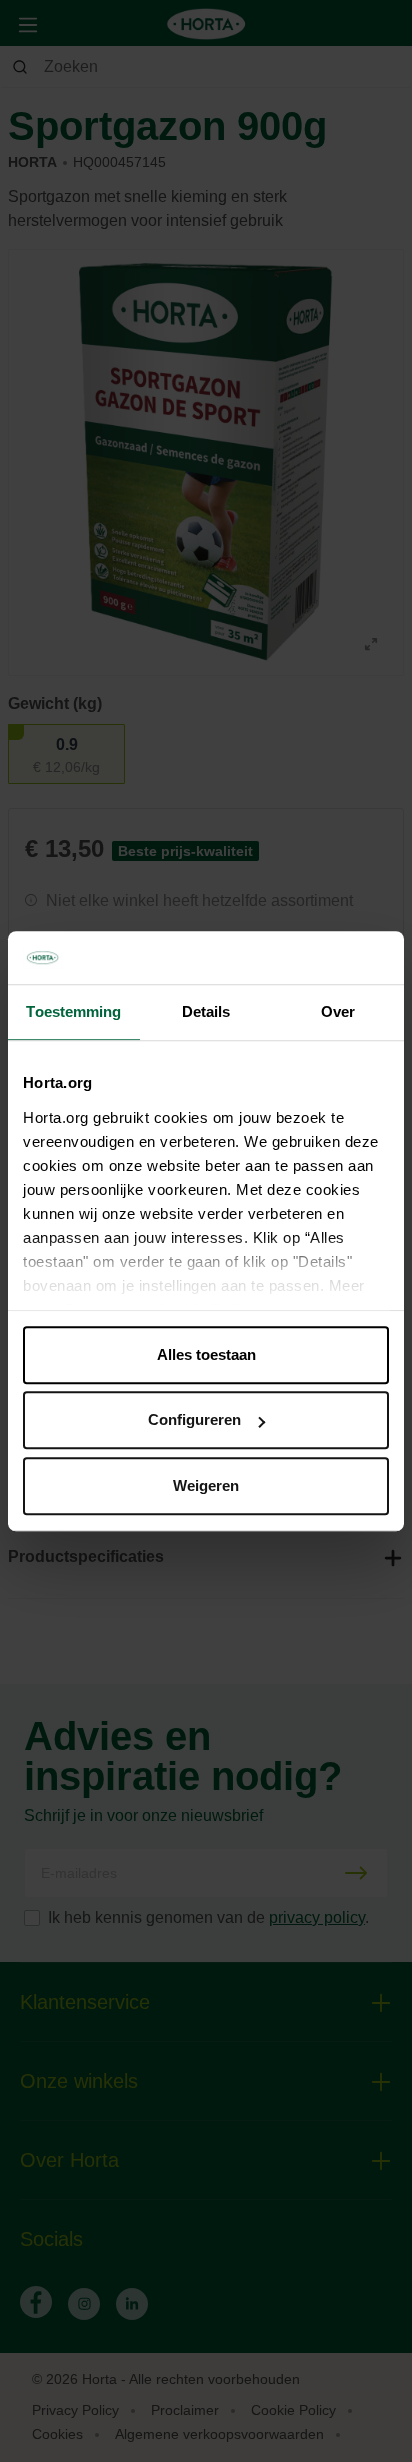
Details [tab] (206, 1011)
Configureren (194, 1419)
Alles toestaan (206, 1354)
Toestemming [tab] (73, 1011)
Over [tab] (338, 1011)
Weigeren (206, 1485)
